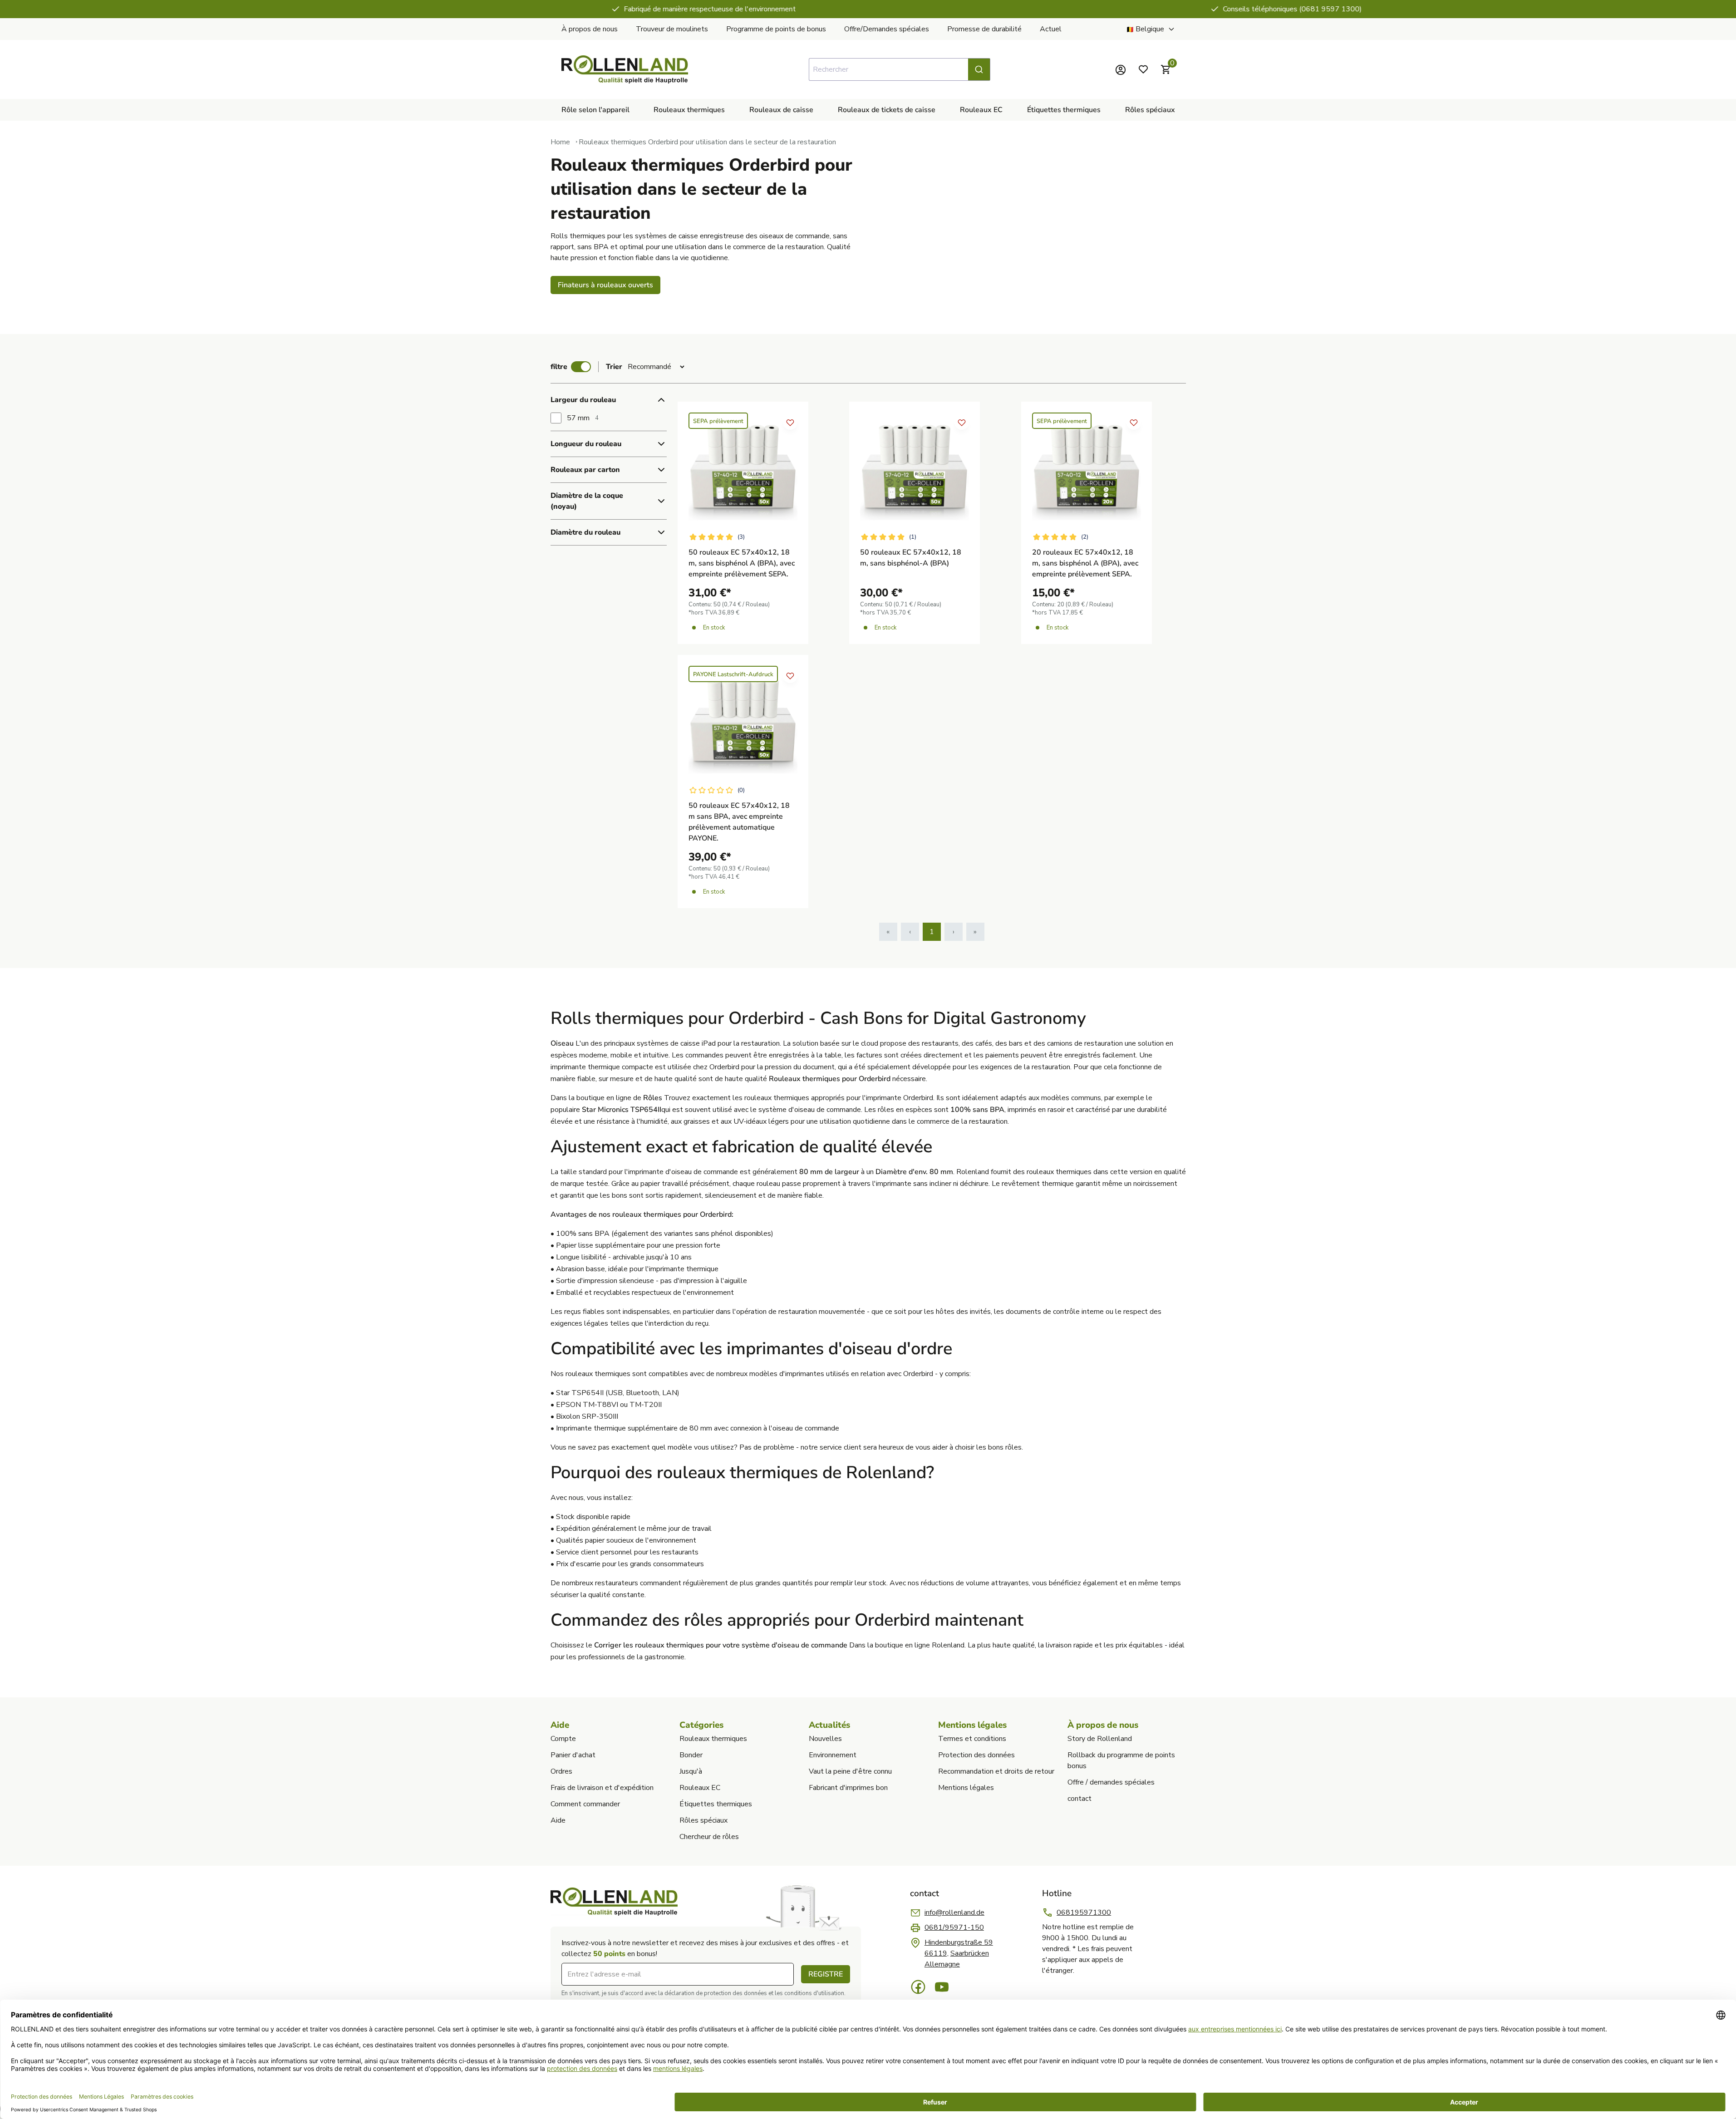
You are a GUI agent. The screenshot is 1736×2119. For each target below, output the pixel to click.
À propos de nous (590, 29)
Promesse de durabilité (984, 29)
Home (560, 142)
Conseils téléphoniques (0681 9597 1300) (875, 9)
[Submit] (979, 69)
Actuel (1051, 29)
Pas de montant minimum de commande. (1457, 9)
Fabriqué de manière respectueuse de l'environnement (292, 9)
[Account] (1121, 69)
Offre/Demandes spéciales (887, 29)
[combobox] (900, 69)
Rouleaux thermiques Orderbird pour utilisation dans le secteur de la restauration (707, 142)
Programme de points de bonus (776, 29)
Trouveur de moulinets (672, 29)
